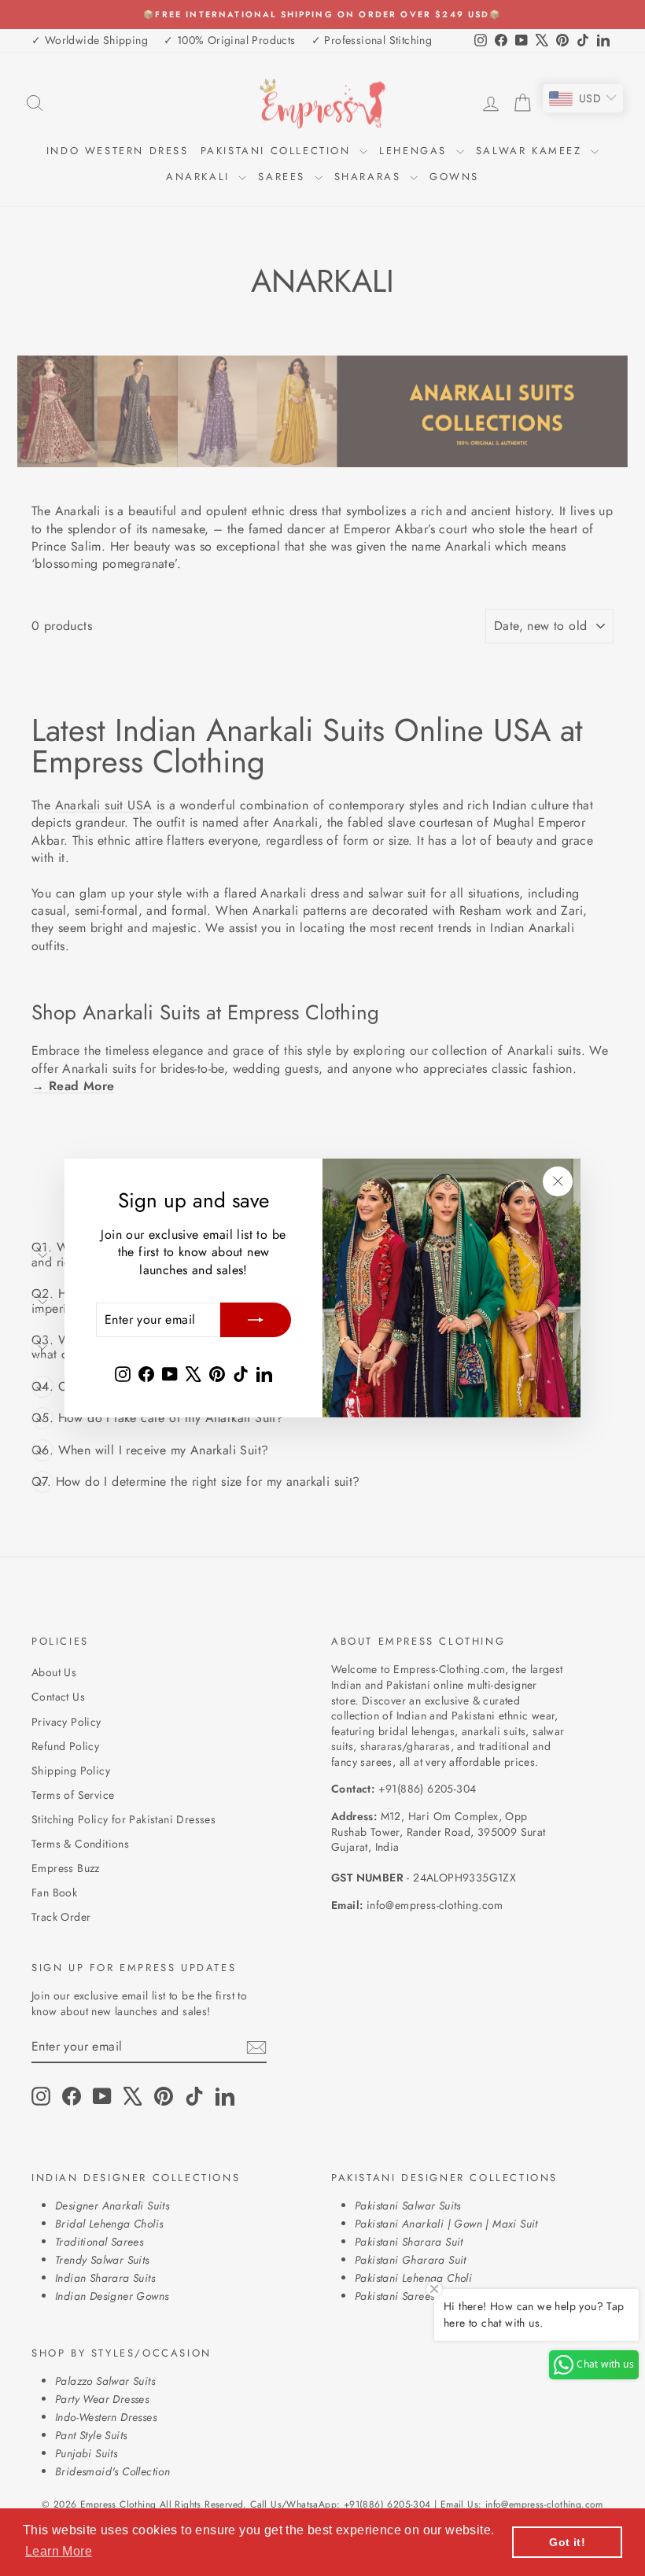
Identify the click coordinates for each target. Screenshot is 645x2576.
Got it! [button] (567, 2542)
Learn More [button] (59, 2551)
